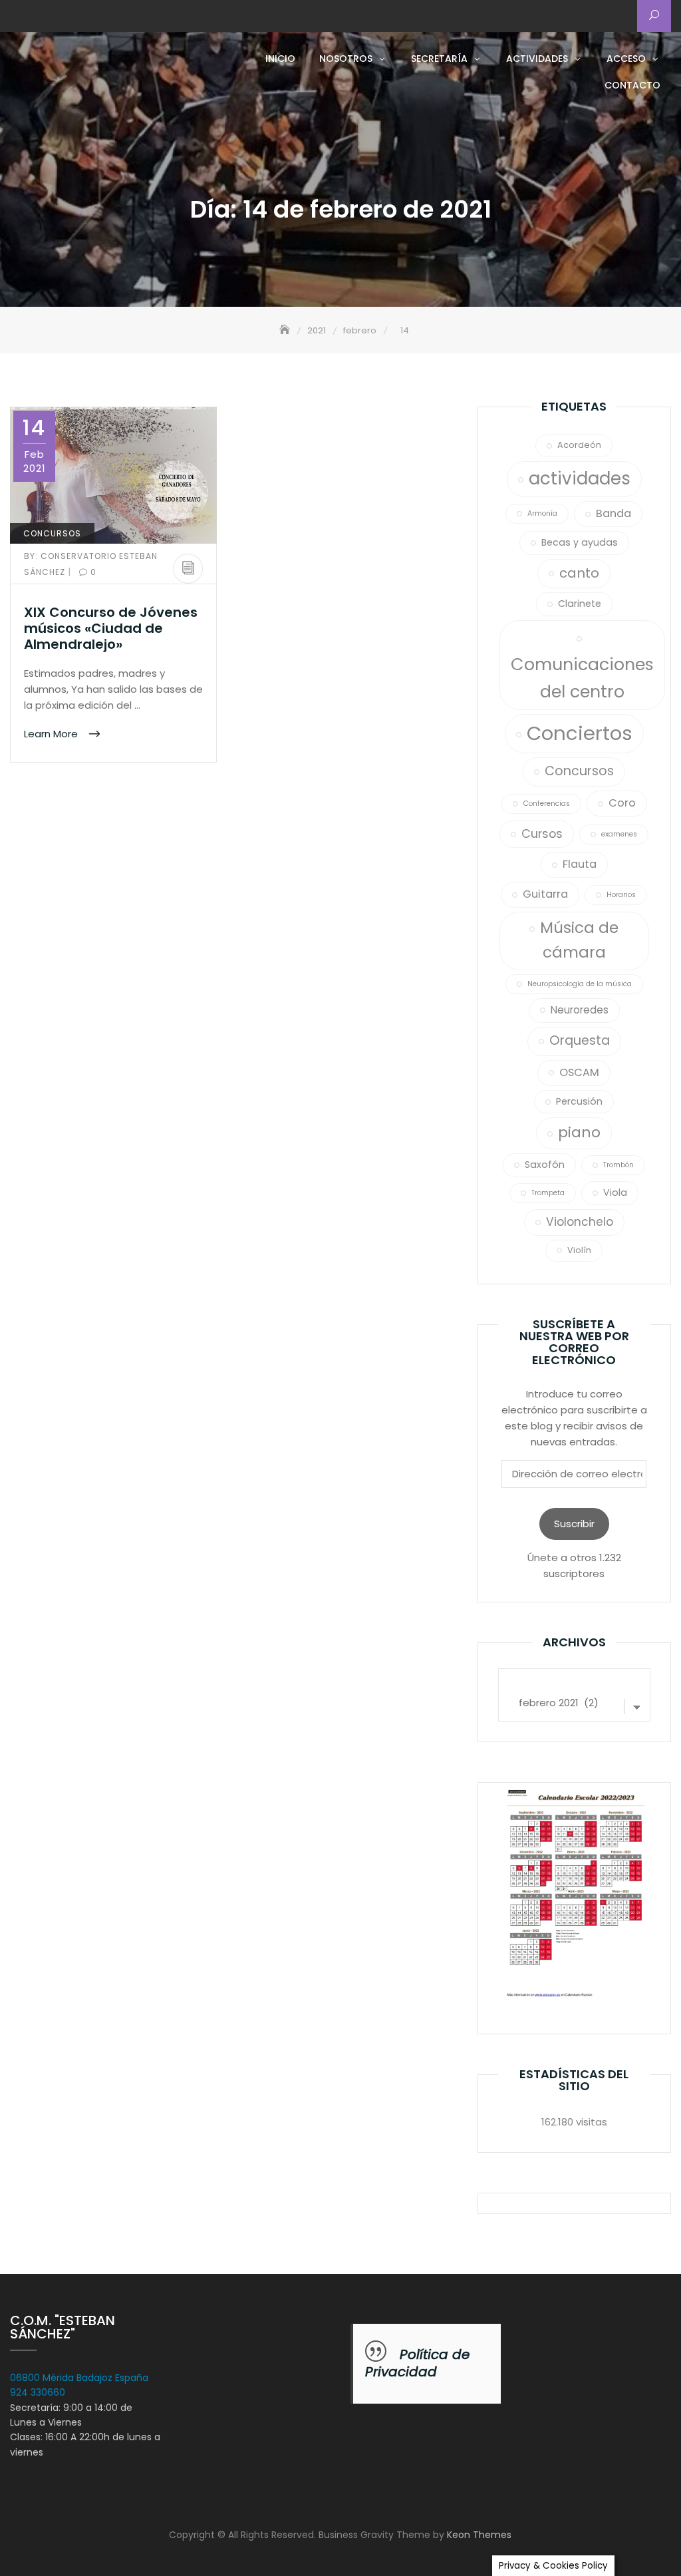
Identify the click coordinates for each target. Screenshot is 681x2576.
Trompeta (548, 1193)
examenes (619, 834)
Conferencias (547, 804)
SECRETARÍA (439, 59)
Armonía (542, 513)
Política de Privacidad (417, 2363)
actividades (580, 478)
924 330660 (38, 2392)
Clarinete (580, 604)
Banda (613, 513)
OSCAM (579, 1072)
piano (579, 1132)
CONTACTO (632, 85)
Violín (579, 1250)
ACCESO (626, 59)
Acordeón (579, 445)
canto (579, 573)
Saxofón (545, 1165)
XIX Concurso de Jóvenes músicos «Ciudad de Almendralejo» (111, 628)
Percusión (579, 1101)
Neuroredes (580, 1010)
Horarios (621, 895)
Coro (622, 803)
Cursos (542, 833)
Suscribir (574, 1524)
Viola (615, 1193)
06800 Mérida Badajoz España (79, 2378)
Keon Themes (479, 2535)
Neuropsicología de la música (580, 984)
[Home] (286, 330)
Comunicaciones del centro (582, 678)
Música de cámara (579, 940)
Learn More (52, 733)
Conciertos (580, 733)
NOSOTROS (346, 59)
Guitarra (545, 894)
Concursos (52, 533)
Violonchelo (580, 1222)
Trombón (618, 1165)
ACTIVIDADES (537, 59)
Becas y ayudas (580, 542)
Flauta (580, 864)
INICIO (280, 59)
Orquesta (580, 1040)
